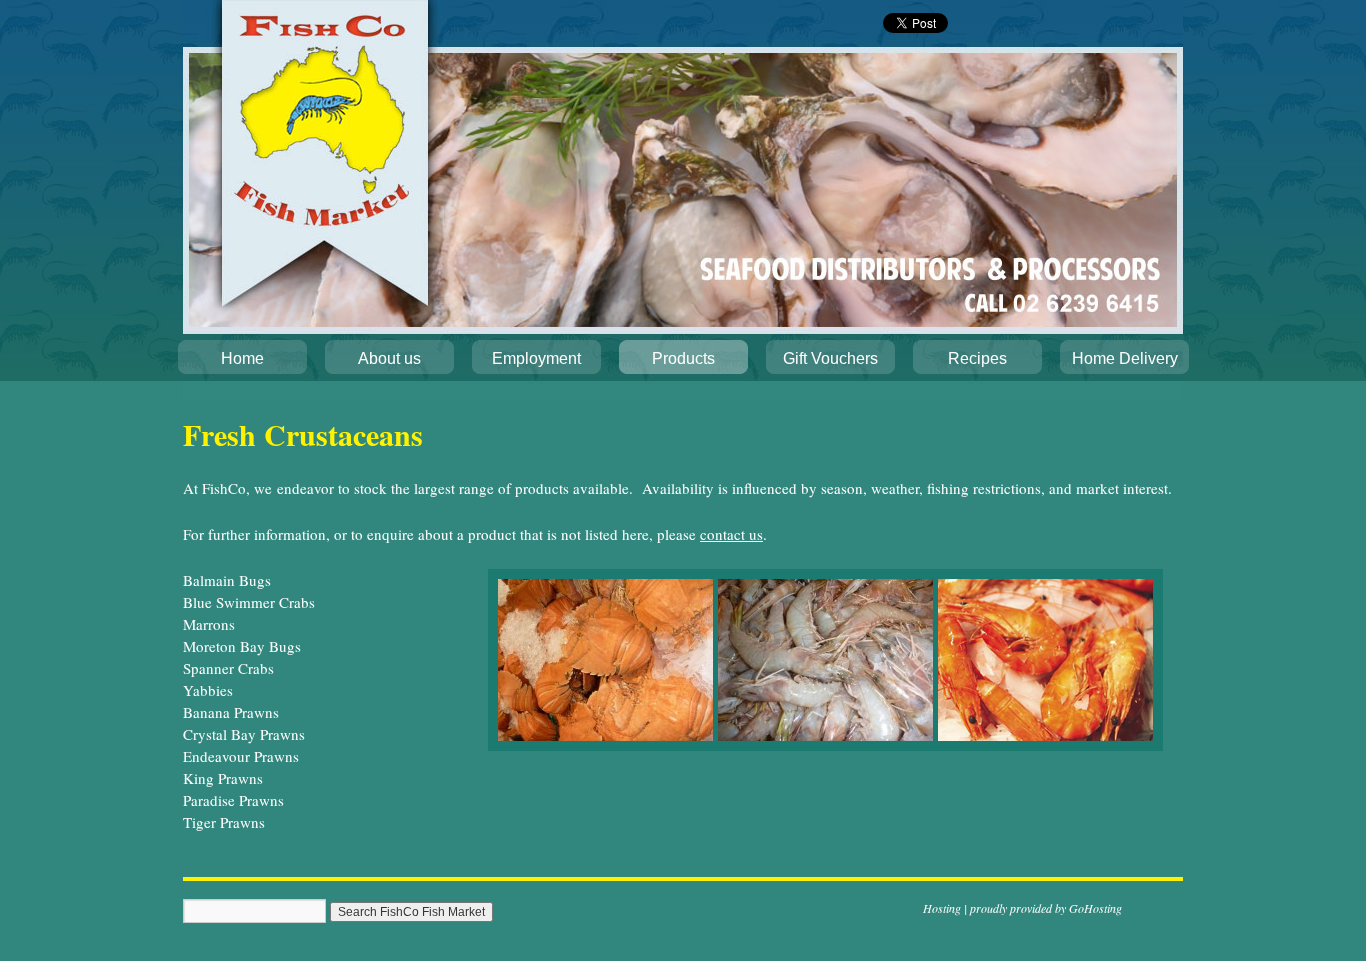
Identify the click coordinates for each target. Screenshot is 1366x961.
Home (242, 358)
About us (389, 358)
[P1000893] (605, 735)
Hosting (942, 908)
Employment (536, 358)
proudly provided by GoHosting (1046, 908)
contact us (731, 534)
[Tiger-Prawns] (1045, 735)
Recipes (977, 358)
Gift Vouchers (830, 358)
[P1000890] (825, 735)
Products (683, 358)
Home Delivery (1125, 358)
